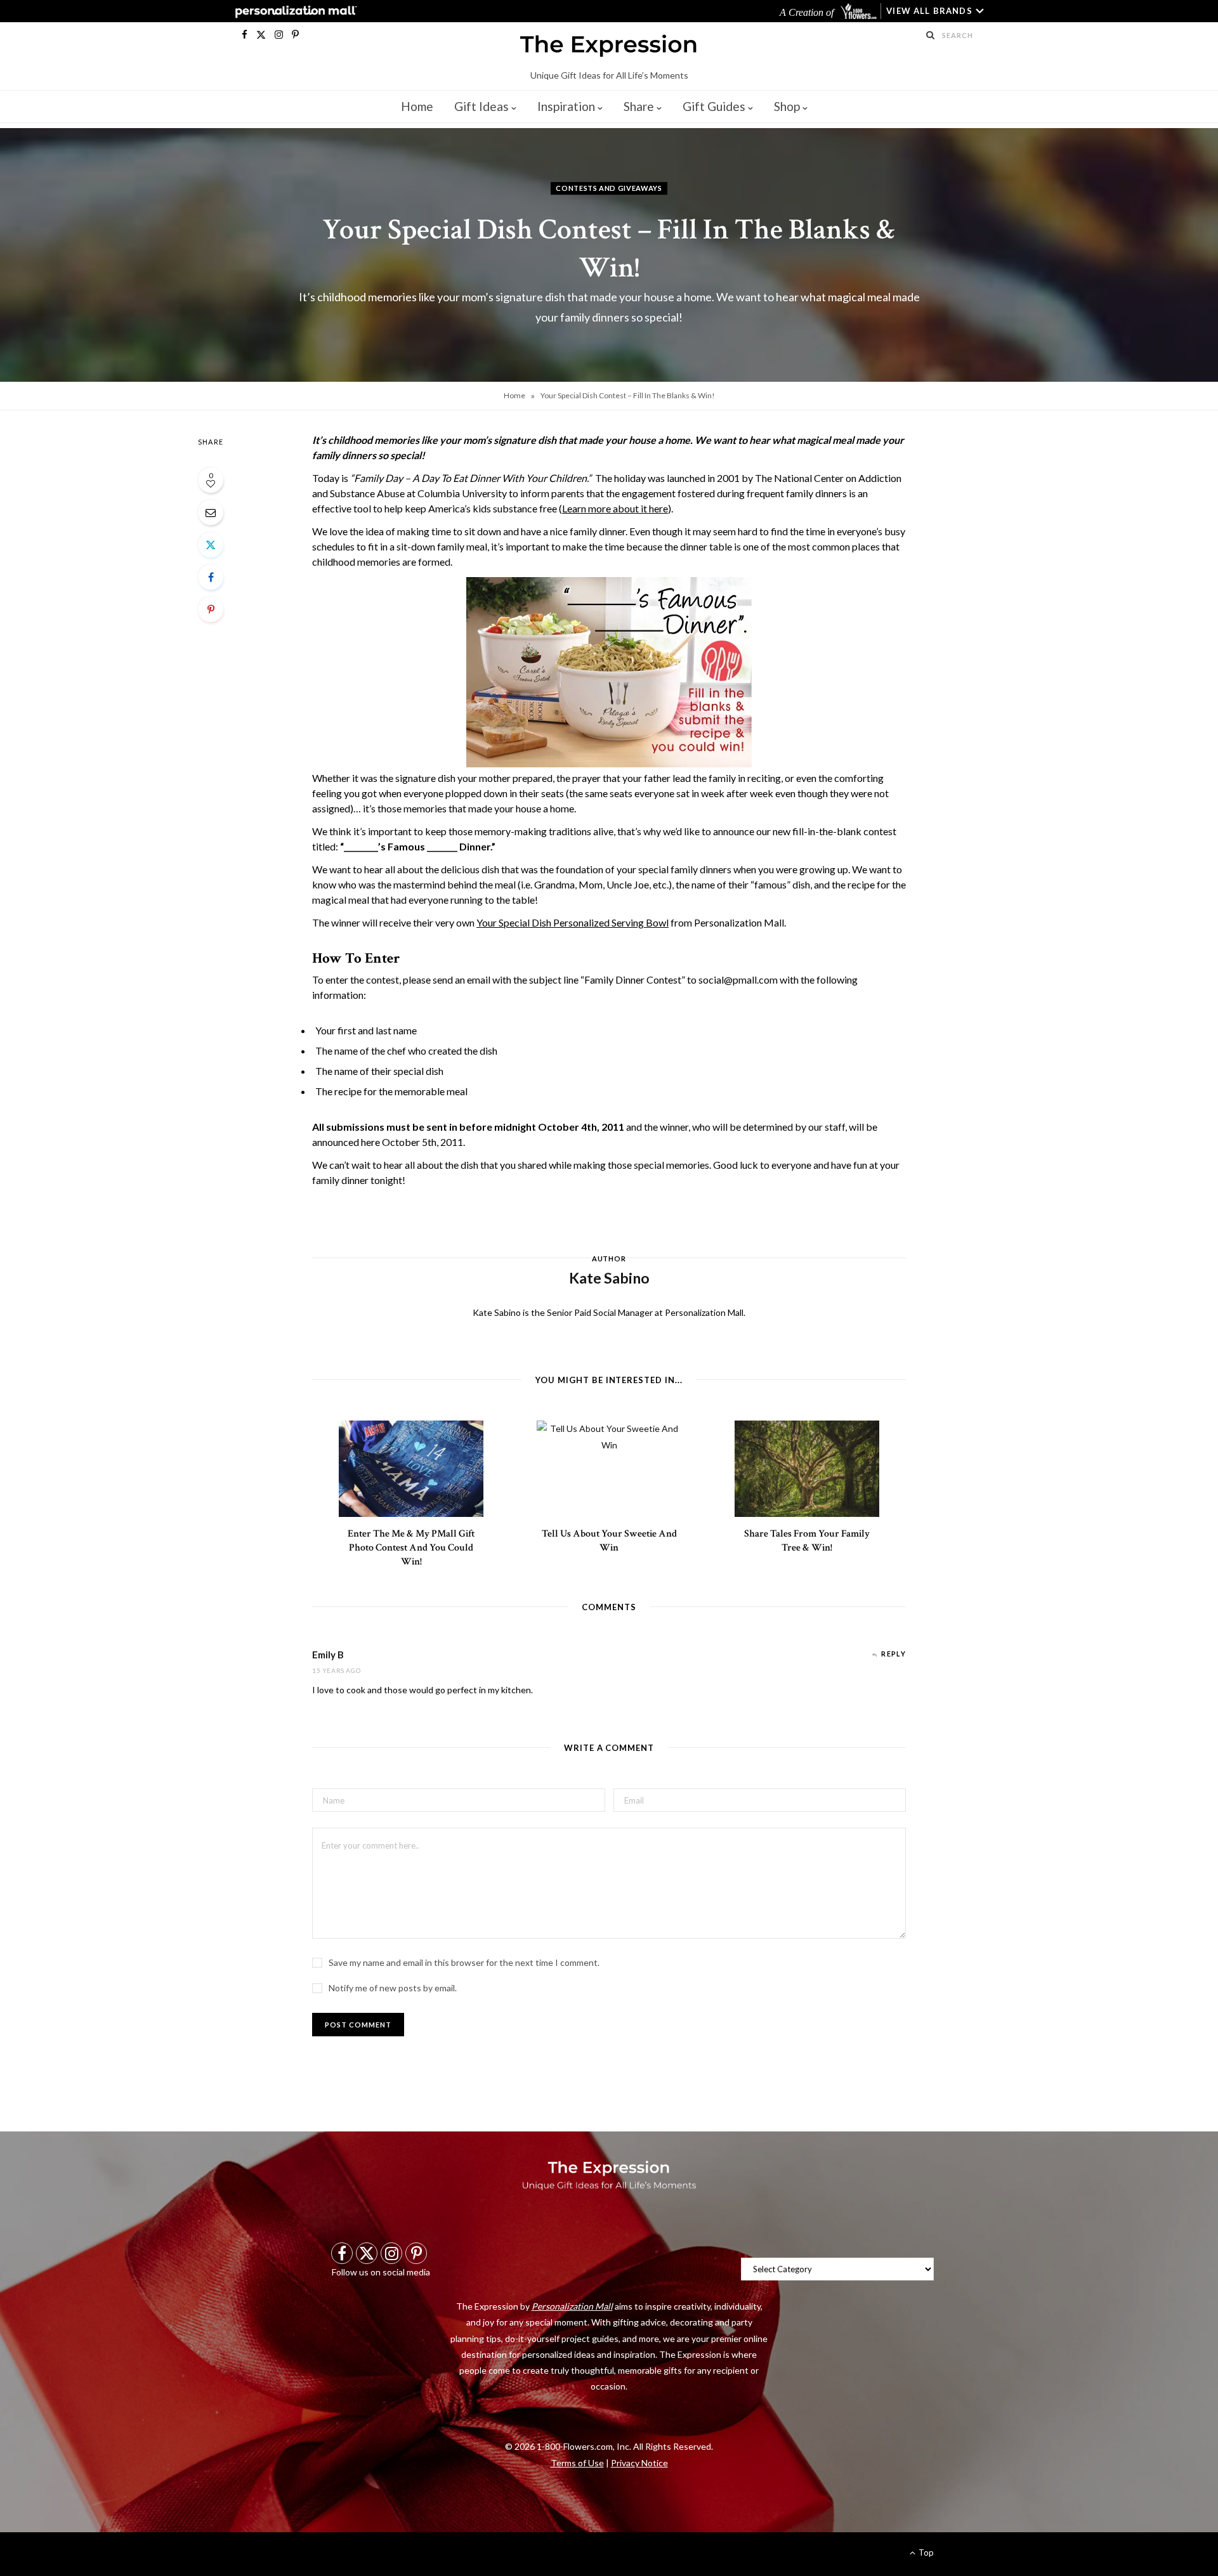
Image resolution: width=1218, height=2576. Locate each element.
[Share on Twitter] (211, 545)
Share (639, 106)
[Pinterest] (211, 609)
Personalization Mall (572, 2306)
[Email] (211, 512)
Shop (787, 106)
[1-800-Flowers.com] (860, 11)
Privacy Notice (639, 2463)
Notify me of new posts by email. (393, 1988)
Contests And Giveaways (609, 188)
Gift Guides (714, 106)
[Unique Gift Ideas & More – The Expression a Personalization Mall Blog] (609, 48)
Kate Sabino (609, 1252)
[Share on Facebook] (211, 577)
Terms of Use (577, 2463)
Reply (894, 1654)
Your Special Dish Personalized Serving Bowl (573, 922)
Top (925, 2553)
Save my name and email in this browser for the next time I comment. (464, 1962)
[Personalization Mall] (293, 11)
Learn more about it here (615, 508)
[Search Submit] (931, 35)
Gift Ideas (481, 106)
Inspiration (566, 106)
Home (417, 106)
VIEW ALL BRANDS (929, 11)
